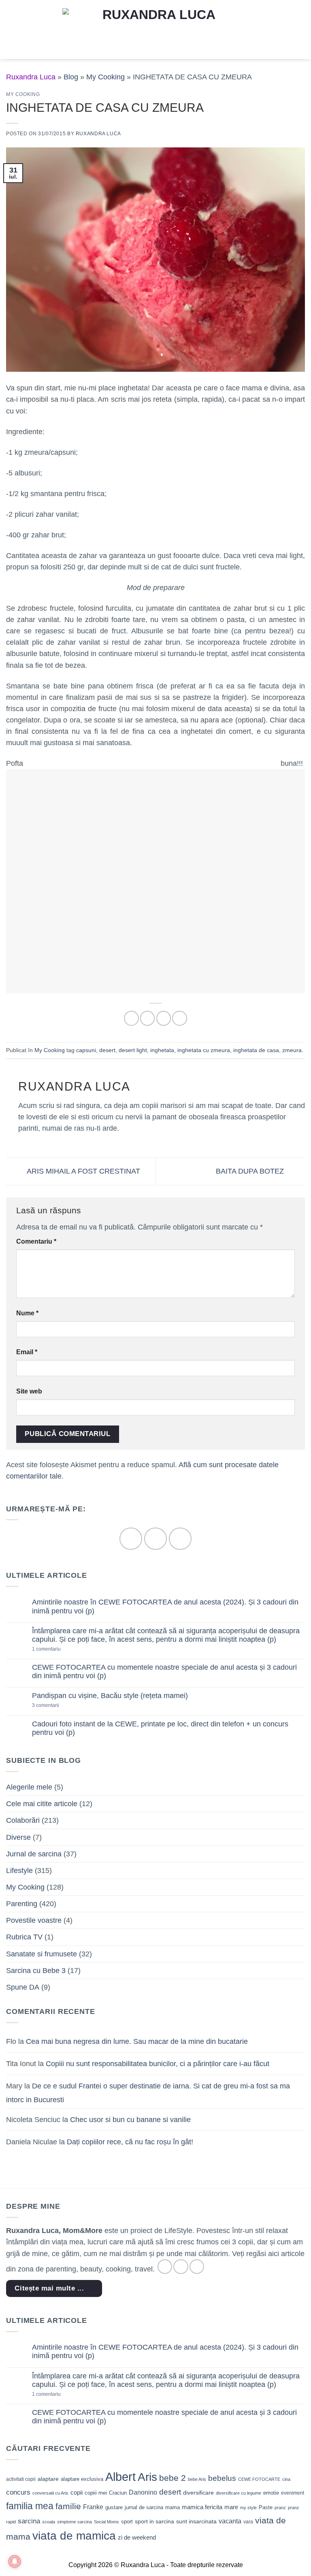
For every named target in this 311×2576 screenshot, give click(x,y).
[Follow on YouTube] (180, 1539)
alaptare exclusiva (82, 2479)
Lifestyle (19, 1871)
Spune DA (23, 1987)
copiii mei (96, 2493)
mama (173, 2507)
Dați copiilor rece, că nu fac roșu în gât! (130, 2142)
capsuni (86, 1050)
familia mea (30, 2506)
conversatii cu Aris (50, 2493)
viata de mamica (74, 2536)
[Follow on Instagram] (155, 1539)
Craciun (118, 2493)
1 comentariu (60, 1649)
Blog (71, 77)
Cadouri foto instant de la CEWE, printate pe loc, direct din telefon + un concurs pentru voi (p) (160, 1728)
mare (231, 2507)
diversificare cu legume (239, 2493)
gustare (114, 2507)
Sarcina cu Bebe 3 (36, 1971)
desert (107, 1050)
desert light (133, 1050)
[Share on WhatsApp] (131, 1018)
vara (248, 2522)
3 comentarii (58, 1706)
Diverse (18, 1837)
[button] (12, 30)
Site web (29, 1391)
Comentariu (36, 1241)
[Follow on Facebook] (131, 1539)
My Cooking (105, 77)
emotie (271, 2493)
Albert (120, 2477)
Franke (93, 2507)
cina (286, 2479)
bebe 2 (173, 2478)
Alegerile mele (29, 1787)
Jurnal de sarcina (34, 1854)
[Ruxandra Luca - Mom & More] (155, 29)
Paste (266, 2507)
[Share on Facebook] (147, 1018)
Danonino (143, 2492)
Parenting (22, 1904)
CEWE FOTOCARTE (259, 2479)
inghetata (162, 1050)
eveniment (293, 2493)
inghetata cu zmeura (204, 1050)
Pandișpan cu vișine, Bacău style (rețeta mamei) (110, 1696)
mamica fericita (202, 2507)
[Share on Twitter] (164, 1018)
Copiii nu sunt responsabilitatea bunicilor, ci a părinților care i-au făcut (158, 2064)
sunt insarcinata (196, 2521)
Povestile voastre (34, 1920)
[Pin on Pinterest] (179, 1018)
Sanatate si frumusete (42, 1954)
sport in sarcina (154, 2521)
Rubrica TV (24, 1937)
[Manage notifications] (15, 2561)
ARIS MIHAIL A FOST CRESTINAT (83, 1171)
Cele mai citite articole (42, 1804)
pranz (280, 2508)
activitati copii (21, 2479)
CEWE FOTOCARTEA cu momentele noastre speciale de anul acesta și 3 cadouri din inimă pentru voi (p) (164, 1672)
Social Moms (107, 2522)
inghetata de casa (256, 1050)
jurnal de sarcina (144, 2507)
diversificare (198, 2493)
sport (127, 2522)
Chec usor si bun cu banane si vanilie (130, 2120)
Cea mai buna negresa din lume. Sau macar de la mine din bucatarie (137, 2041)
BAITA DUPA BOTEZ (251, 1171)
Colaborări (23, 1820)
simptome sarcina (75, 2522)
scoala (49, 2522)
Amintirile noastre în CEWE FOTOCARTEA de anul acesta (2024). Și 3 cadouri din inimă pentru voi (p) (165, 1606)
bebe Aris (197, 2479)
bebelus (222, 2478)
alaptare (48, 2479)
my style (248, 2508)
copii (77, 2492)
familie (68, 2506)
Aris (147, 2477)
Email (27, 1352)
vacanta (230, 2521)
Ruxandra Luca (98, 134)
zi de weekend (137, 2538)
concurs (18, 2492)
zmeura (292, 1050)
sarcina (29, 2521)
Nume (27, 1313)
